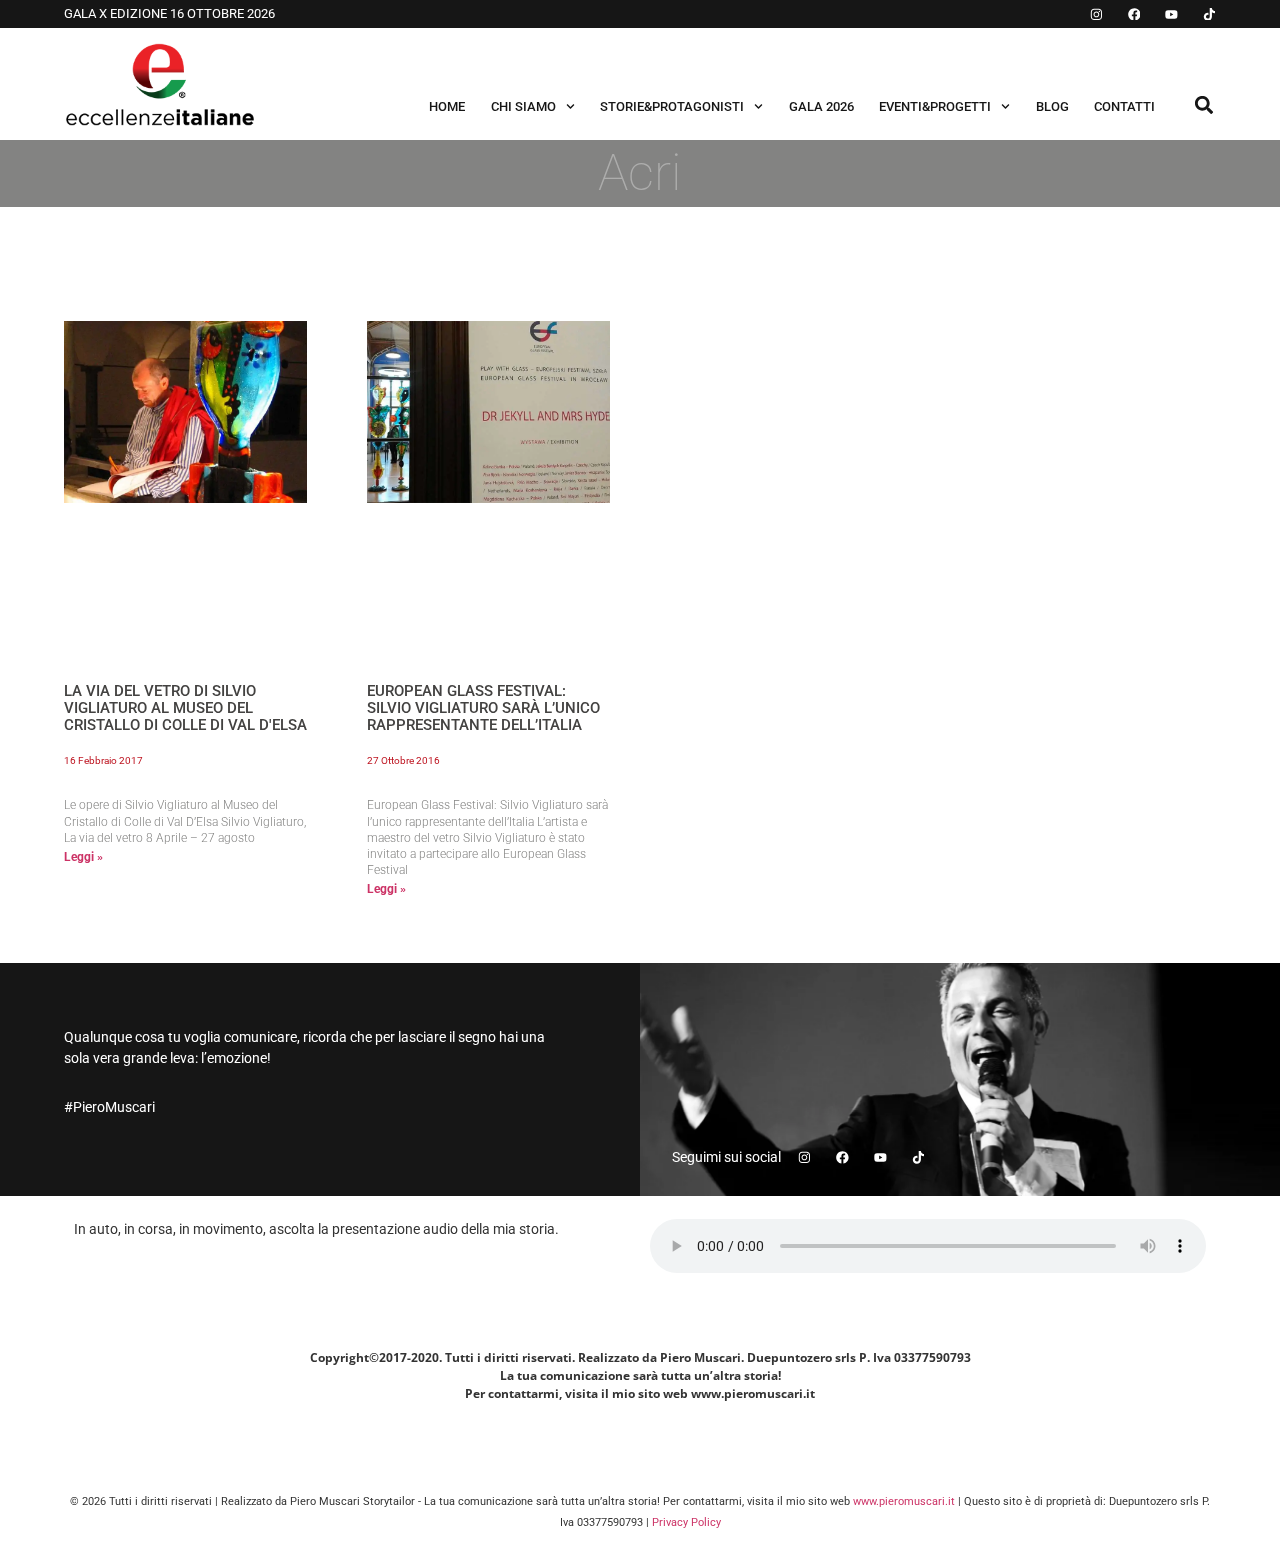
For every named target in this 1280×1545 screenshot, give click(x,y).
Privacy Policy (686, 1522)
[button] (1204, 104)
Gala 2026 (821, 106)
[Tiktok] (1209, 14)
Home (447, 106)
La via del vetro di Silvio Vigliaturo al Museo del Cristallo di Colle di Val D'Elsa (185, 708)
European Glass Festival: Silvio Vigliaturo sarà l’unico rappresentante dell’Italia (483, 708)
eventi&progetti (935, 106)
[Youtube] (1171, 14)
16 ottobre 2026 (222, 13)
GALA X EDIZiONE (117, 13)
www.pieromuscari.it (904, 1501)
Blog (1052, 106)
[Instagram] (1096, 14)
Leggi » (83, 857)
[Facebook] (1134, 14)
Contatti (1124, 106)
